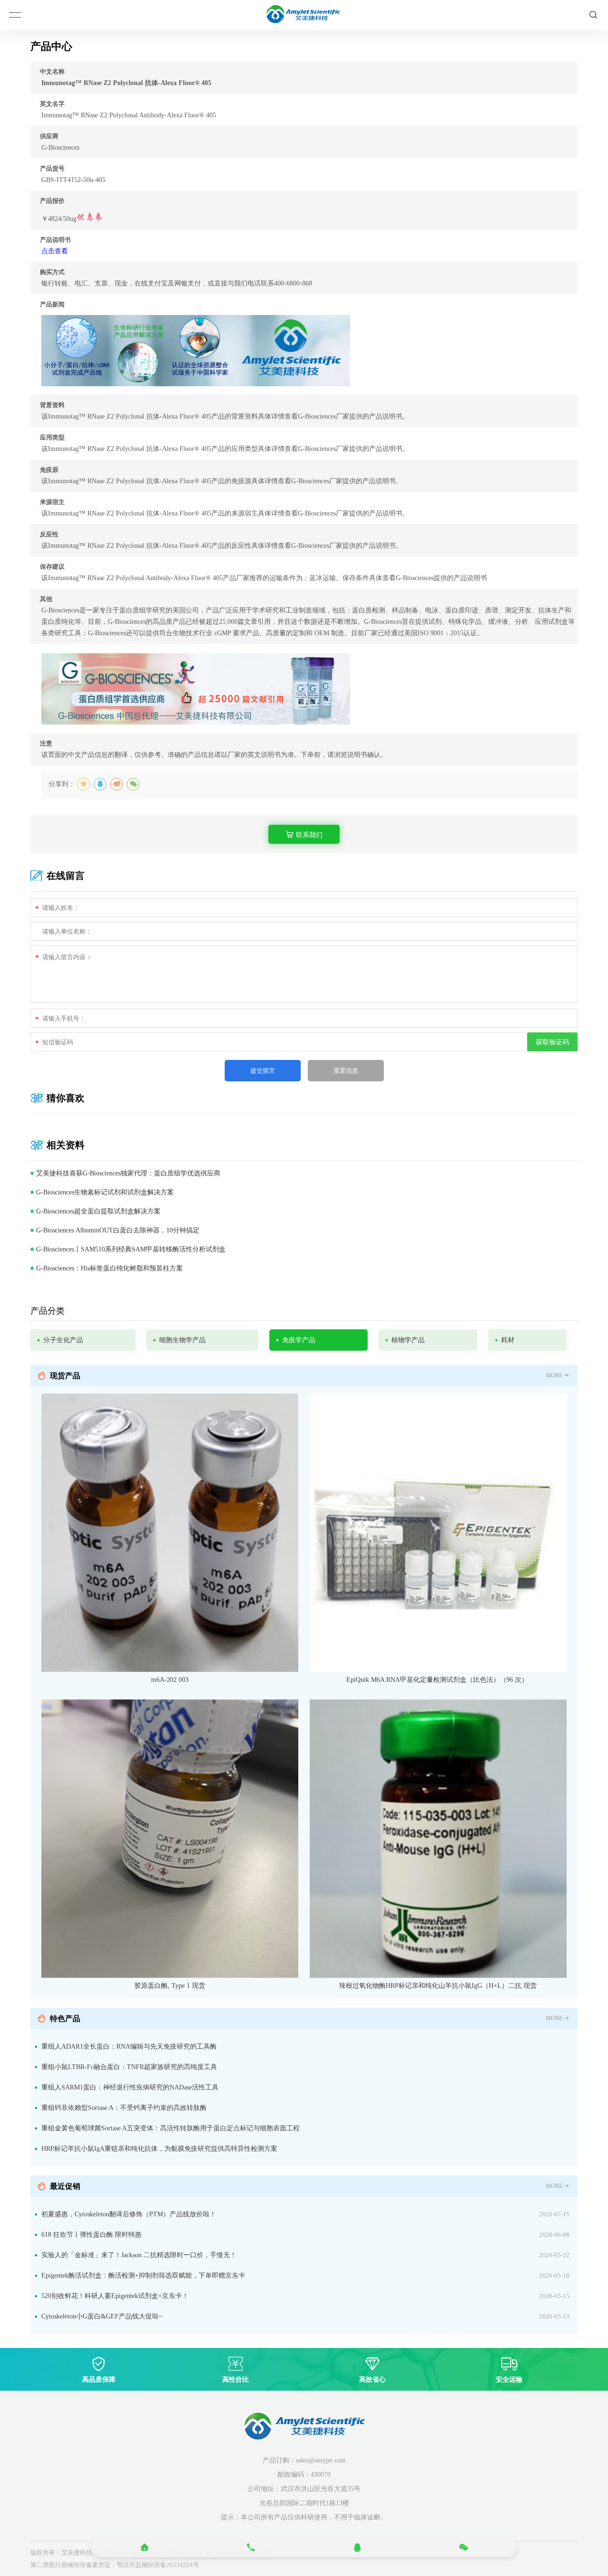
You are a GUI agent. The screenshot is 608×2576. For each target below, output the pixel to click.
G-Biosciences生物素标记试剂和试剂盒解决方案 (105, 1192)
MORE (554, 1375)
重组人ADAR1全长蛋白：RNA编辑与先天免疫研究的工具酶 (129, 2046)
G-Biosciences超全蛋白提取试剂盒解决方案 (98, 1211)
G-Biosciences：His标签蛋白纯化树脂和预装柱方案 (109, 1268)
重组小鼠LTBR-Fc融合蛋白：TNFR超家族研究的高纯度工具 (129, 2067)
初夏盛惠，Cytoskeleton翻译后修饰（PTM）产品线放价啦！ (129, 2214)
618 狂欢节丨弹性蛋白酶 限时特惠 (91, 2235)
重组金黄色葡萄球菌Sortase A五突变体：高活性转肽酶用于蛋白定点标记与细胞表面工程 (171, 2128)
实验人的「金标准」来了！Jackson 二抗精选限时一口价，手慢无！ (139, 2255)
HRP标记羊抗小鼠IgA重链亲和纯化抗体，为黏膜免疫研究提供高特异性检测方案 (159, 2149)
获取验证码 (552, 1042)
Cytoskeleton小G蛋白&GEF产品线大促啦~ (102, 2316)
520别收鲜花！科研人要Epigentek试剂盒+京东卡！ (115, 2296)
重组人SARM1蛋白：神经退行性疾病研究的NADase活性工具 (130, 2087)
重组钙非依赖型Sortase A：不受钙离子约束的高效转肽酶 (124, 2108)
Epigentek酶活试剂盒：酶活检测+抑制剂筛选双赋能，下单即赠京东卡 (143, 2275)
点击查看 (55, 251)
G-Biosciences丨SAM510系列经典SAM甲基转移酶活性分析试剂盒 (131, 1249)
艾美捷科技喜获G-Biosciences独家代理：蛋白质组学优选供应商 (128, 1173)
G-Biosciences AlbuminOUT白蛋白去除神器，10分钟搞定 (118, 1230)
